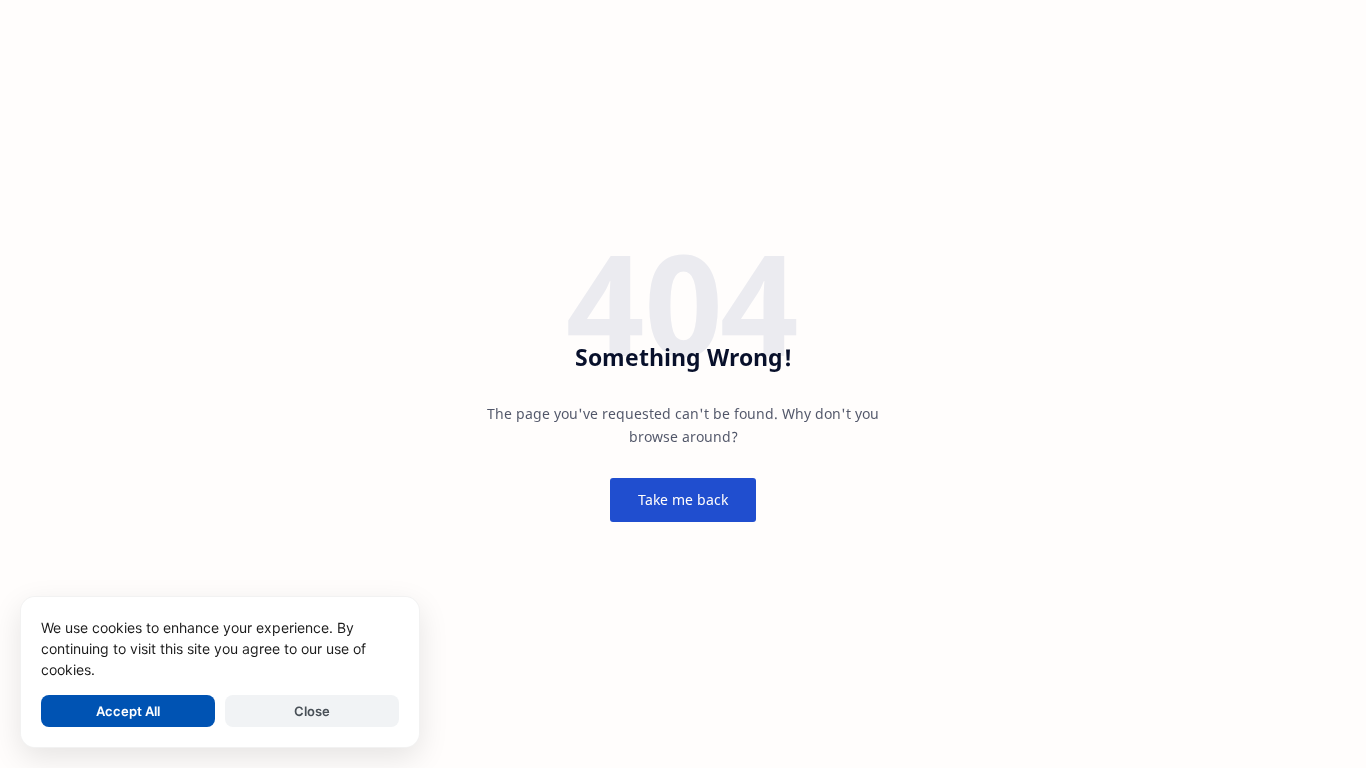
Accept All (128, 711)
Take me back (683, 499)
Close (312, 711)
